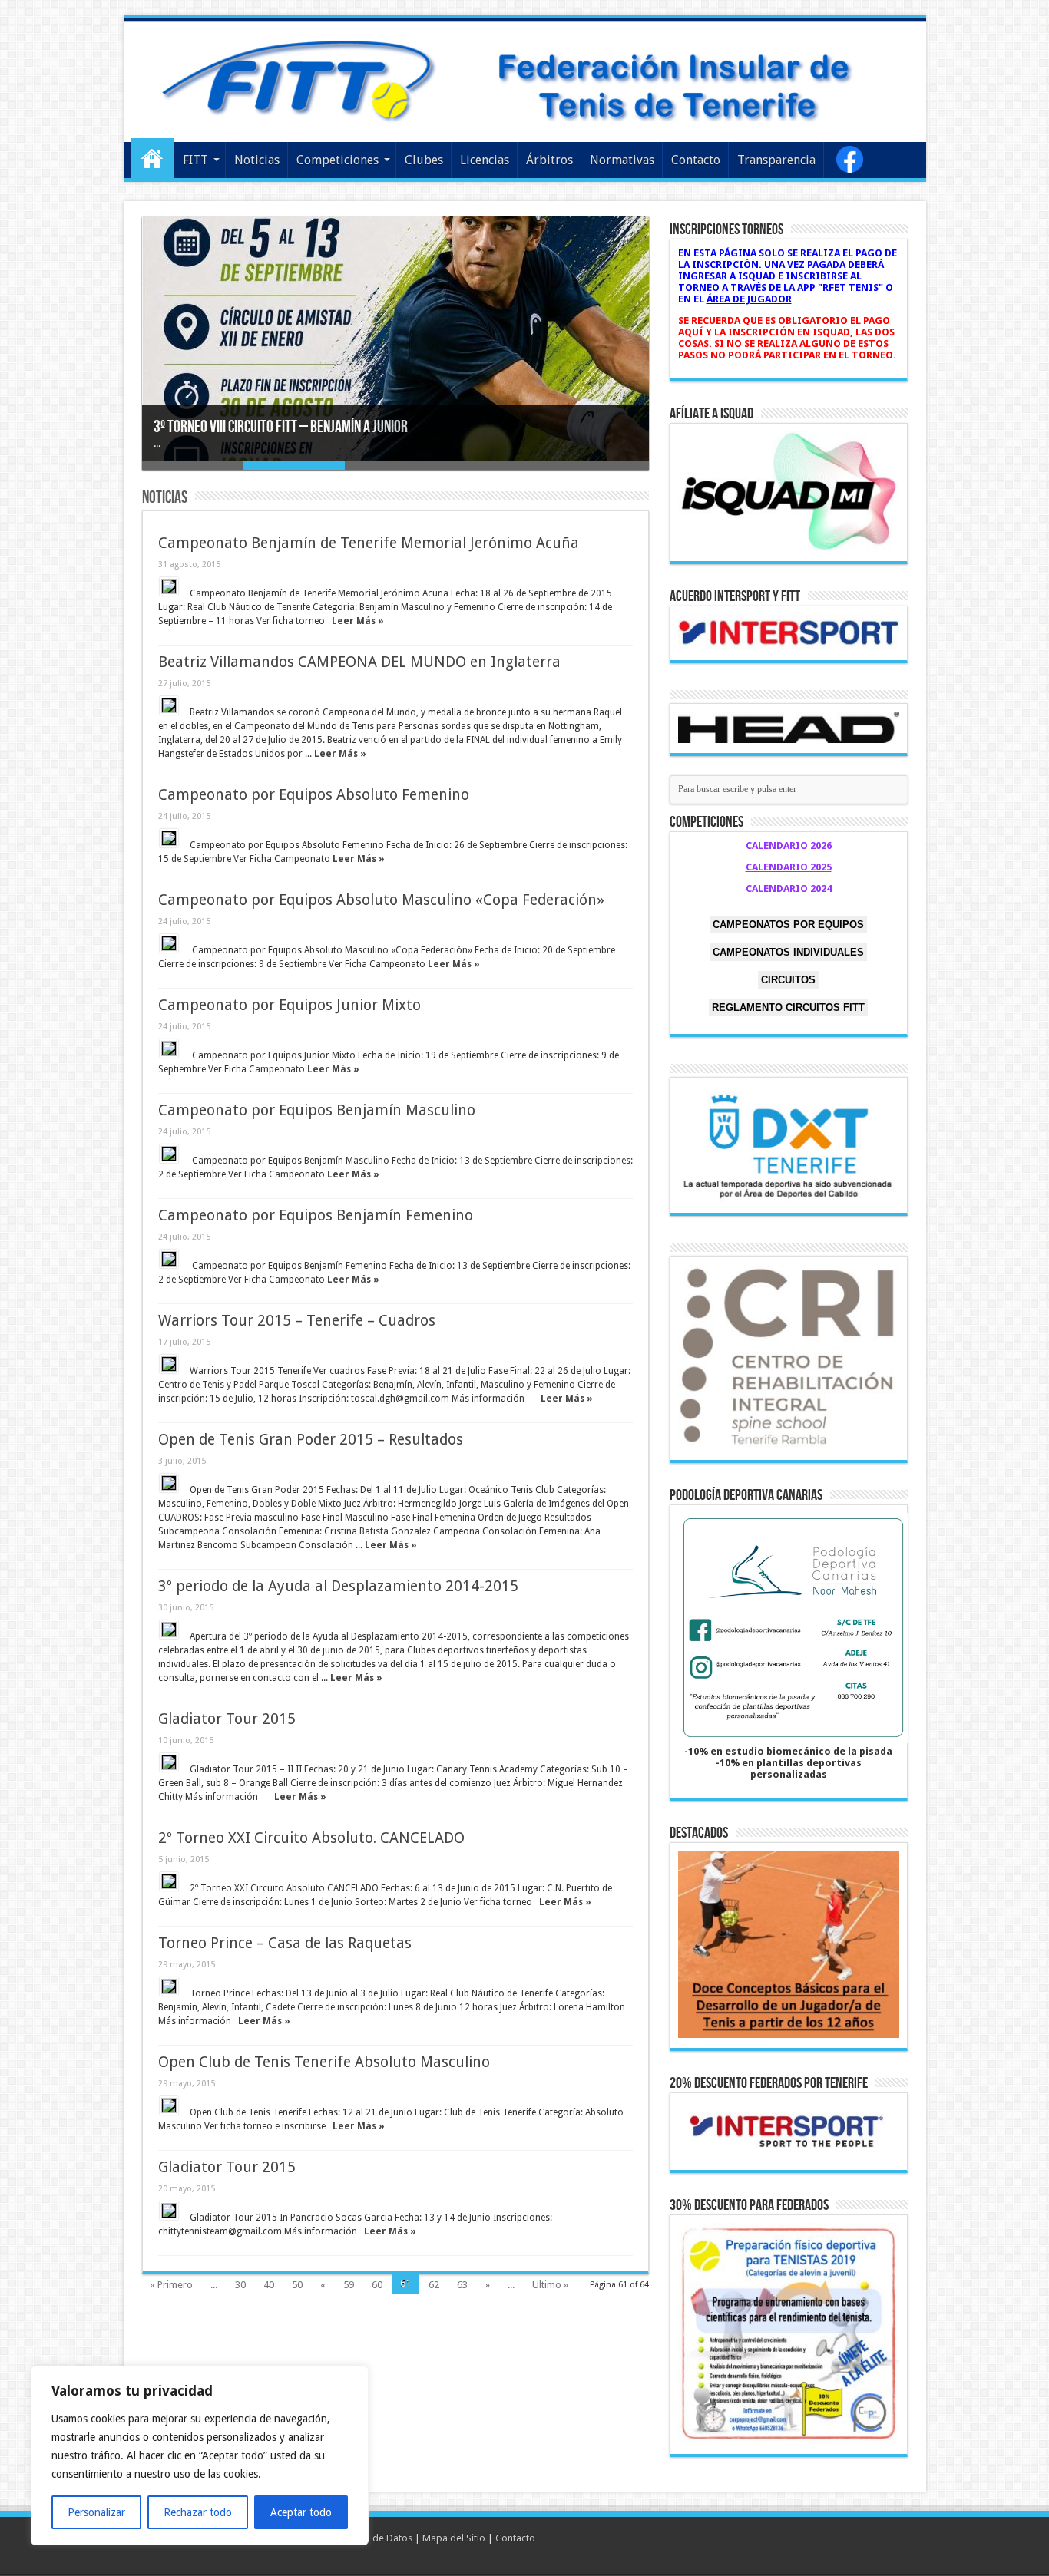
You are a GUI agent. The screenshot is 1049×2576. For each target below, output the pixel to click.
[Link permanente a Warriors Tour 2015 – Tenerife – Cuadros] (169, 1364)
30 (240, 2285)
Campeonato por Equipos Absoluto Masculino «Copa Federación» (381, 900)
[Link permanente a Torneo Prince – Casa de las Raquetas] (169, 1986)
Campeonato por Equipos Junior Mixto (290, 1005)
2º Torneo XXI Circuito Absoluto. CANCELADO (311, 1838)
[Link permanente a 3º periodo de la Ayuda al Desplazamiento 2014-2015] (169, 1630)
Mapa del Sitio (454, 2538)
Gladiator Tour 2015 (227, 1719)
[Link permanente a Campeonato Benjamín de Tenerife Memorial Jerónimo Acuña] (169, 586)
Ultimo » (550, 2285)
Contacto (696, 160)
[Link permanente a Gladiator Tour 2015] (169, 1762)
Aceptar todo (301, 2512)
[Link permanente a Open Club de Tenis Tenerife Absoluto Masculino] (169, 2105)
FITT (195, 160)
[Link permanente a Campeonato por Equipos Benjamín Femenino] (169, 1259)
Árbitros (549, 160)
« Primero (171, 2285)
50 (297, 2285)
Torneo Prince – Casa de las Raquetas (285, 1943)
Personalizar (96, 2512)
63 (462, 2285)
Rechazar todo (198, 2512)
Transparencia (776, 160)
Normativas (622, 160)
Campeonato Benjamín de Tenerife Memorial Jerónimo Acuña (369, 543)
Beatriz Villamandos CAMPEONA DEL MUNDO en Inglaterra (359, 662)
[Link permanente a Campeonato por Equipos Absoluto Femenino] (169, 838)
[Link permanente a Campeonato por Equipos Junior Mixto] (169, 1049)
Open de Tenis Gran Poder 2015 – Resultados (311, 1440)
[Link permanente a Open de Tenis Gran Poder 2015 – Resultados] (169, 1483)
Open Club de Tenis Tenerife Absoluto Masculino (324, 2062)
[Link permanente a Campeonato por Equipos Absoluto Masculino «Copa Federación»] (169, 943)
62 (434, 2285)
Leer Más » (358, 621)
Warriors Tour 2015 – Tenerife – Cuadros (297, 1321)
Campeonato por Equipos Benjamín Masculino (317, 1110)
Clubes (424, 160)
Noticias (257, 160)
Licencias (485, 160)
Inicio (152, 158)
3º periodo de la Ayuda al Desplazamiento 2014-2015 (338, 1586)
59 (349, 2285)
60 (377, 2285)
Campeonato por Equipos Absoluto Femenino (314, 795)
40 (269, 2285)
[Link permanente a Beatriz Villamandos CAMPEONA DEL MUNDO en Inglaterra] (169, 705)
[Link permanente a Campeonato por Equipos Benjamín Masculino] (169, 1154)
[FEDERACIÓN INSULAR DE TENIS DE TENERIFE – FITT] (525, 79)
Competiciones (338, 160)
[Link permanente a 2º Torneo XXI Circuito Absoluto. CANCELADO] (169, 1881)
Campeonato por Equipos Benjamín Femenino (316, 1215)
